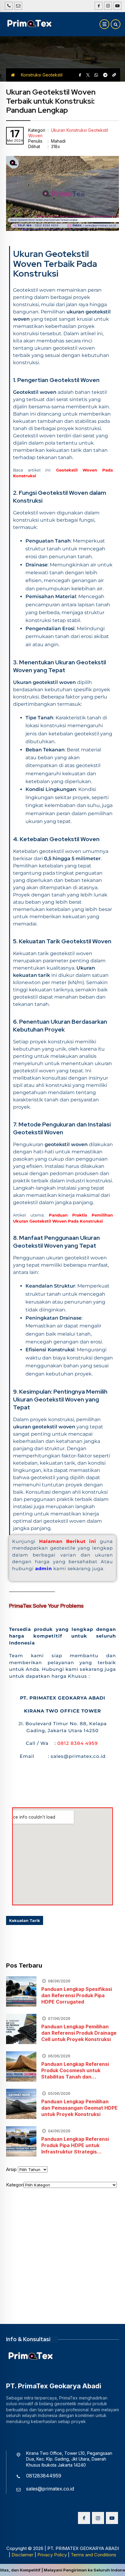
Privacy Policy (52, 2555)
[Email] (18, 6)
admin (44, 1568)
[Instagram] (107, 6)
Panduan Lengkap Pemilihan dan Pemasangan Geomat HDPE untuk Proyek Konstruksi (79, 2108)
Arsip (11, 2169)
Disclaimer (22, 2555)
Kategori (15, 2185)
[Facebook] (98, 6)
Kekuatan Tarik (25, 1920)
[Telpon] (9, 6)
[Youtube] (117, 6)
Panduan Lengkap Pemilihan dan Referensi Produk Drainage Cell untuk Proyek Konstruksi (79, 2033)
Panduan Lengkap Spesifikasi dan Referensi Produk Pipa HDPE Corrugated (77, 1995)
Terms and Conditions (93, 2555)
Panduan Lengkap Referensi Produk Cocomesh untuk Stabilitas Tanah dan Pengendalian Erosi (75, 2070)
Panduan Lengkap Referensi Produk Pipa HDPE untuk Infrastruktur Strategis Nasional (75, 2145)
